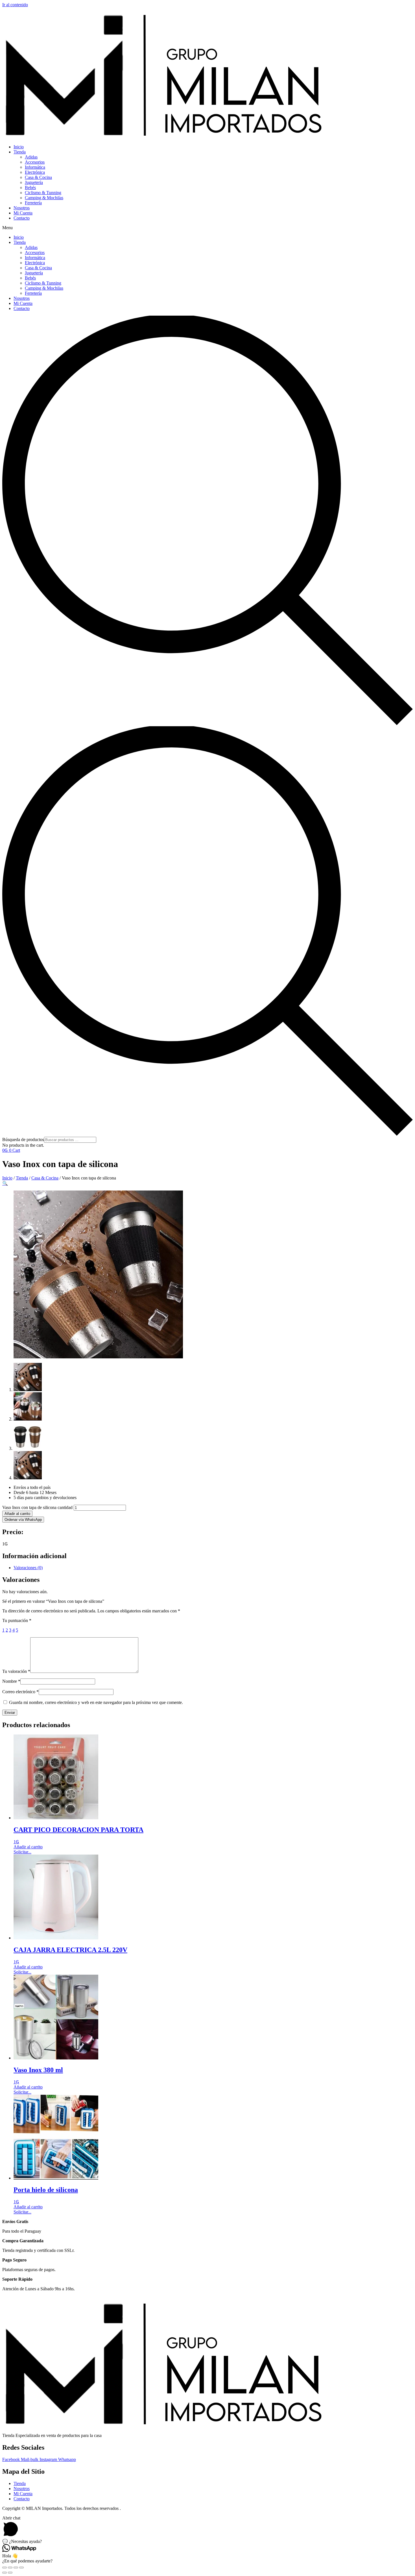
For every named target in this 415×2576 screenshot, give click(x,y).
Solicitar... (22, 1852)
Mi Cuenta (23, 213)
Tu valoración (16, 1671)
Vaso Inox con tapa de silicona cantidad (37, 1507)
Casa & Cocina (38, 177)
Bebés (30, 187)
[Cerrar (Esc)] (5, 2568)
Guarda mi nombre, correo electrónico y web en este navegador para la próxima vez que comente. (96, 1702)
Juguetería (34, 182)
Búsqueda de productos (23, 1140)
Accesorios (35, 162)
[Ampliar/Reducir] (21, 2568)
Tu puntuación (17, 1620)
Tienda (20, 152)
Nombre (11, 1681)
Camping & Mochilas (44, 198)
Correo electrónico (20, 1692)
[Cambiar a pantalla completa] (16, 2568)
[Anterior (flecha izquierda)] (5, 2573)
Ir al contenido (15, 5)
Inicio (19, 147)
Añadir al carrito (17, 1514)
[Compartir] (10, 2568)
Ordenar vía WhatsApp (23, 1520)
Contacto (22, 218)
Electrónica (35, 172)
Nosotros (22, 208)
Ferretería (33, 203)
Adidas (31, 157)
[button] (207, 228)
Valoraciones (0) (28, 1568)
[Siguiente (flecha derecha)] (10, 2573)
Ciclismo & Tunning (43, 193)
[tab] (213, 1568)
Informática (35, 167)
